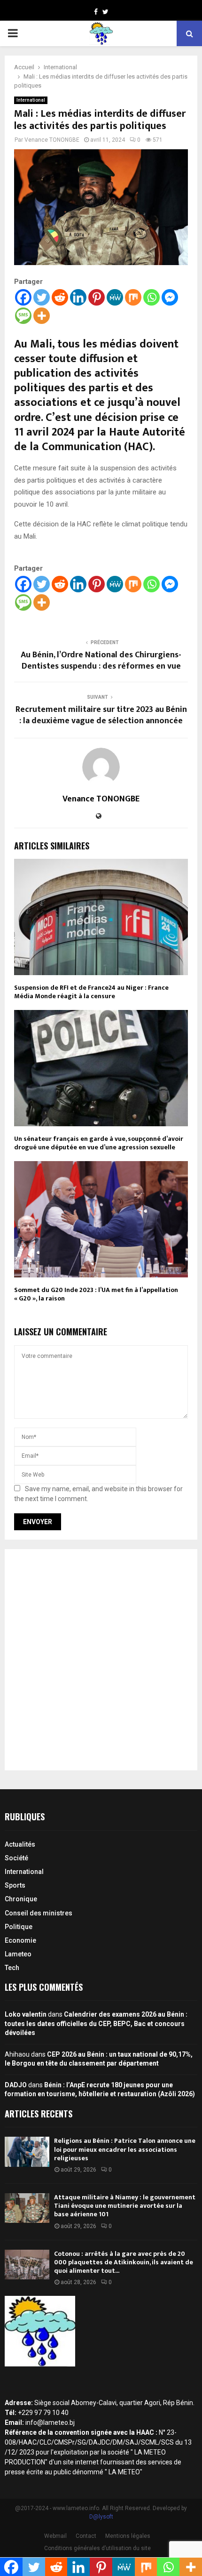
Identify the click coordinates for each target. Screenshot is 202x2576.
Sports (15, 1885)
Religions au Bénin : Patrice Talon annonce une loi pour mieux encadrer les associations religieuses (125, 2149)
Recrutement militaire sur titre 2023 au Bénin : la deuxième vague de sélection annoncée (101, 715)
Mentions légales (128, 2536)
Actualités (20, 1844)
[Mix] (133, 297)
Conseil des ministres (39, 1913)
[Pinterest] (97, 297)
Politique (19, 1927)
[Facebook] (23, 297)
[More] (42, 316)
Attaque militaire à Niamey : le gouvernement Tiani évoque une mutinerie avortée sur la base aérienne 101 (125, 2206)
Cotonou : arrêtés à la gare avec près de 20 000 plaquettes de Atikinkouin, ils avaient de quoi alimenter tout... (124, 2262)
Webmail (55, 2536)
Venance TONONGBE (52, 140)
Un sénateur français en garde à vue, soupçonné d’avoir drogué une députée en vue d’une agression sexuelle (99, 1143)
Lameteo (18, 1954)
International (31, 100)
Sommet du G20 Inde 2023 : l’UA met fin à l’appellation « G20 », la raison (96, 1294)
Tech (12, 1968)
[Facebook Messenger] (170, 297)
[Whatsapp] (151, 297)
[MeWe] (115, 297)
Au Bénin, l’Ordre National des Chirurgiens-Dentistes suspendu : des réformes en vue (101, 661)
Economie (20, 1940)
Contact (86, 2536)
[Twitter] (42, 297)
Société (16, 1858)
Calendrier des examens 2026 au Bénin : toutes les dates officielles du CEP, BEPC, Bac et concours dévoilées (96, 2023)
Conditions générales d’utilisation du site (97, 2548)
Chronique (21, 1899)
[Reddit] (60, 297)
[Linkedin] (78, 297)
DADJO (16, 2085)
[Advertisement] (101, 1660)
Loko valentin (26, 2014)
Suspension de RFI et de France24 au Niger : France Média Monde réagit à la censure (91, 992)
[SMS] (23, 316)
